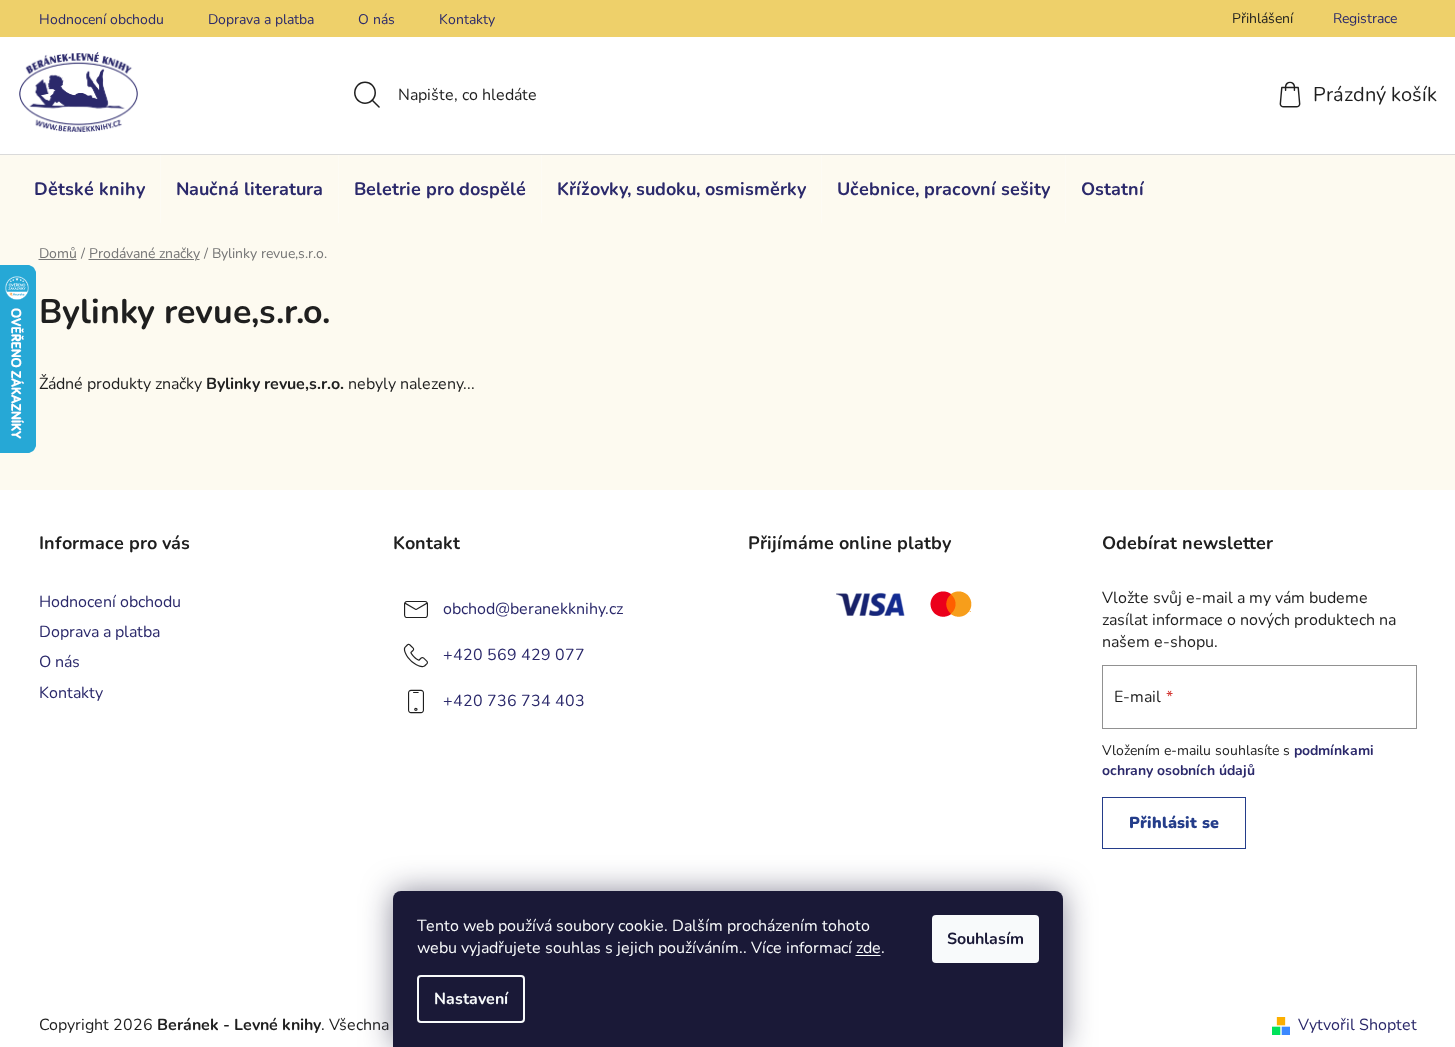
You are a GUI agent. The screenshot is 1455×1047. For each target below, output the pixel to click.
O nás (376, 19)
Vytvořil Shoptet (1357, 1025)
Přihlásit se (1174, 823)
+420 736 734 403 (514, 701)
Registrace (1365, 18)
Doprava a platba (261, 19)
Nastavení (471, 999)
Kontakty (467, 19)
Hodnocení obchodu (101, 19)
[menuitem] (89, 189)
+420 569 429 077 (514, 655)
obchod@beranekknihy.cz (533, 609)
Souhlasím (985, 939)
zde (868, 948)
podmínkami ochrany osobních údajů (1238, 760)
